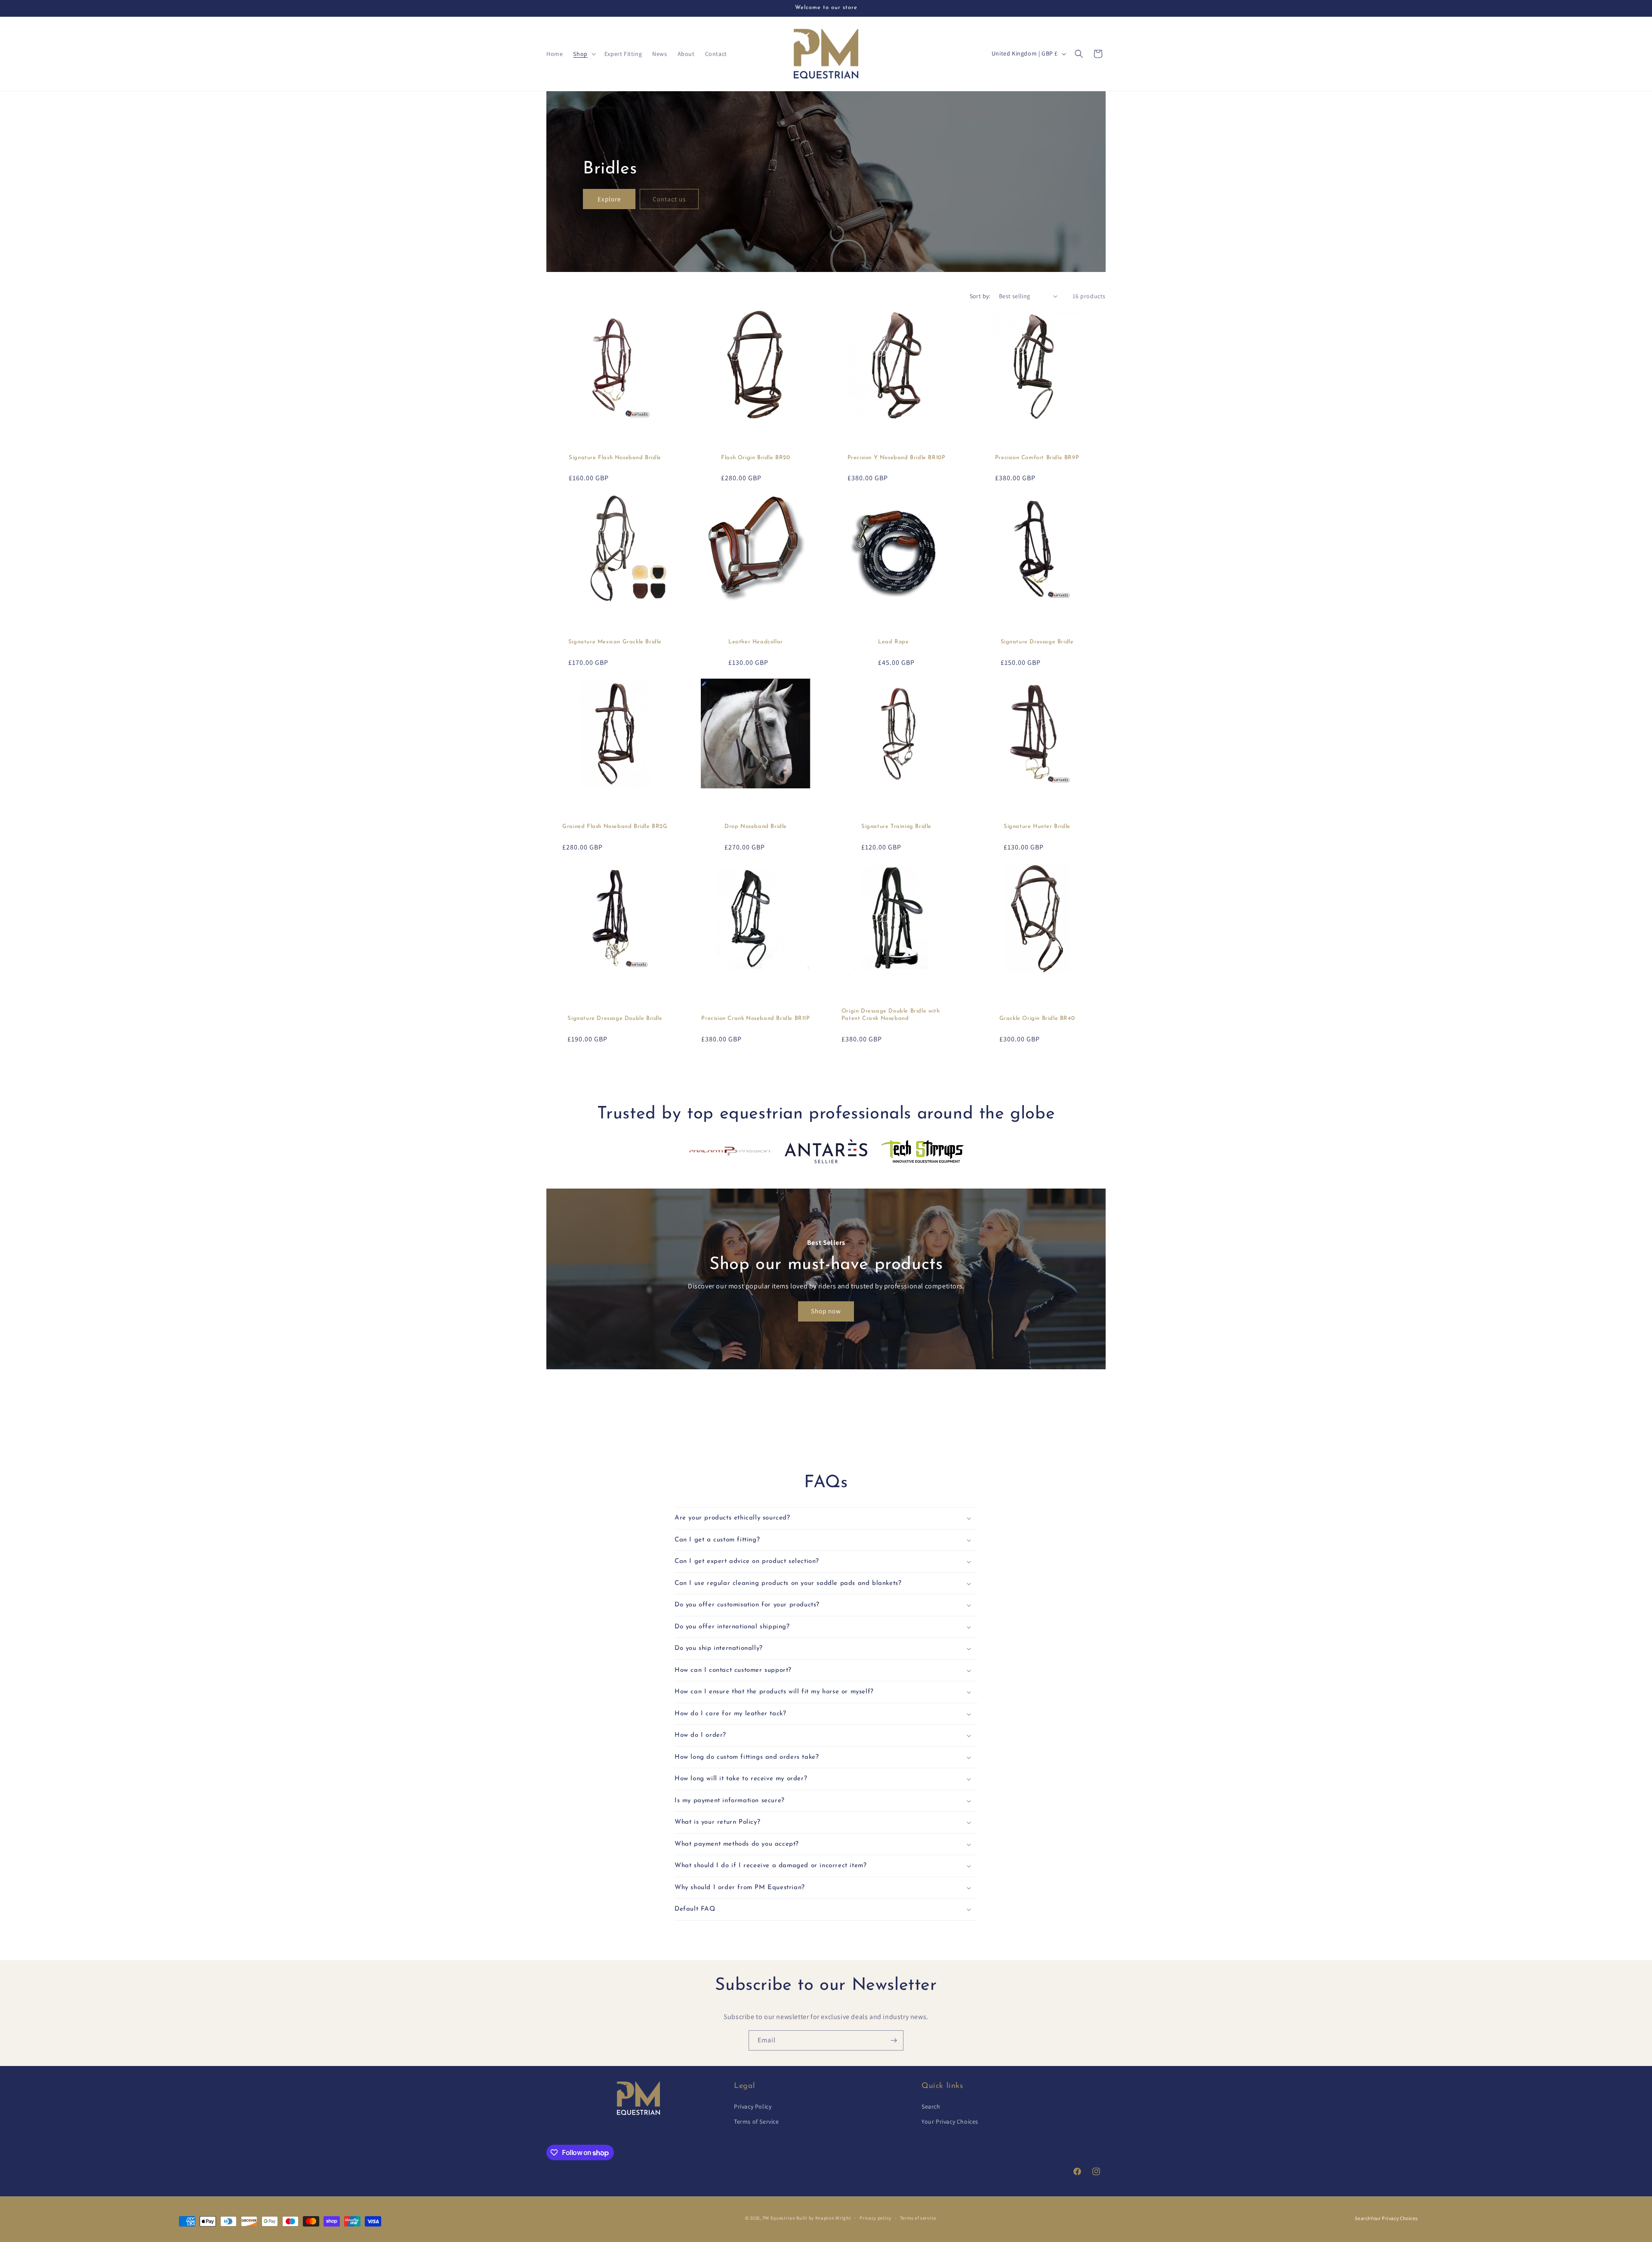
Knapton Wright (833, 2218)
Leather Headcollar (756, 642)
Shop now (826, 1311)
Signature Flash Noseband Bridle (615, 458)
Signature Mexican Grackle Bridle (615, 642)
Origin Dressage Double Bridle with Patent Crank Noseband (891, 1015)
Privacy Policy (753, 2106)
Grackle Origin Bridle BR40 (1037, 1018)
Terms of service (918, 2218)
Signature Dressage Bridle (1037, 642)
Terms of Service (757, 2122)
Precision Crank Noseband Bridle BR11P (755, 1018)
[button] (583, 54)
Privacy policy (875, 2218)
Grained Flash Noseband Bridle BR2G (615, 826)
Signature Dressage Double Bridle (615, 1018)
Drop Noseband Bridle (756, 826)
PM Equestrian (779, 2218)
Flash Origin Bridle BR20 (755, 458)
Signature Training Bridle (896, 826)
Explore (609, 199)
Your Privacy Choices (950, 2122)
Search (931, 2106)
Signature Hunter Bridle (1037, 826)
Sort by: (980, 296)
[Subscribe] (894, 2040)
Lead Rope (893, 642)
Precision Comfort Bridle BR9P (1037, 458)
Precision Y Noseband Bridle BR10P (897, 458)
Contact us (669, 199)
